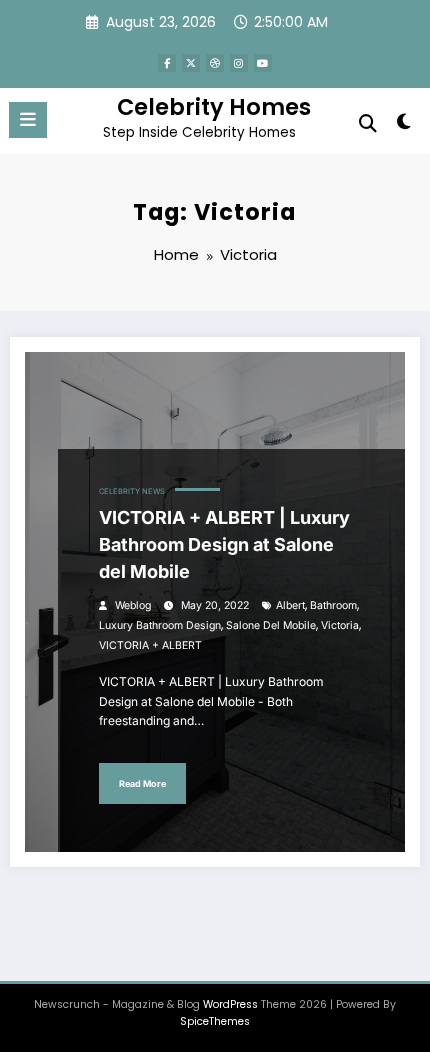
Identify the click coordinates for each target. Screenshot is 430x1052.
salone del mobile (271, 625)
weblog (133, 605)
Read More (142, 783)
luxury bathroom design (160, 625)
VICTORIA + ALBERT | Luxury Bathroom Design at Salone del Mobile (224, 544)
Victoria (340, 625)
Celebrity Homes (214, 107)
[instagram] (239, 63)
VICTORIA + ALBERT (150, 645)
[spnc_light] (404, 125)
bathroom (333, 605)
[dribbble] (215, 63)
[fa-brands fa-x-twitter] (191, 63)
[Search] (368, 123)
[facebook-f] (167, 63)
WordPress (230, 1004)
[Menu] (28, 120)
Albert (290, 605)
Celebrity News (132, 491)
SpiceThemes (215, 1021)
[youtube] (263, 63)
